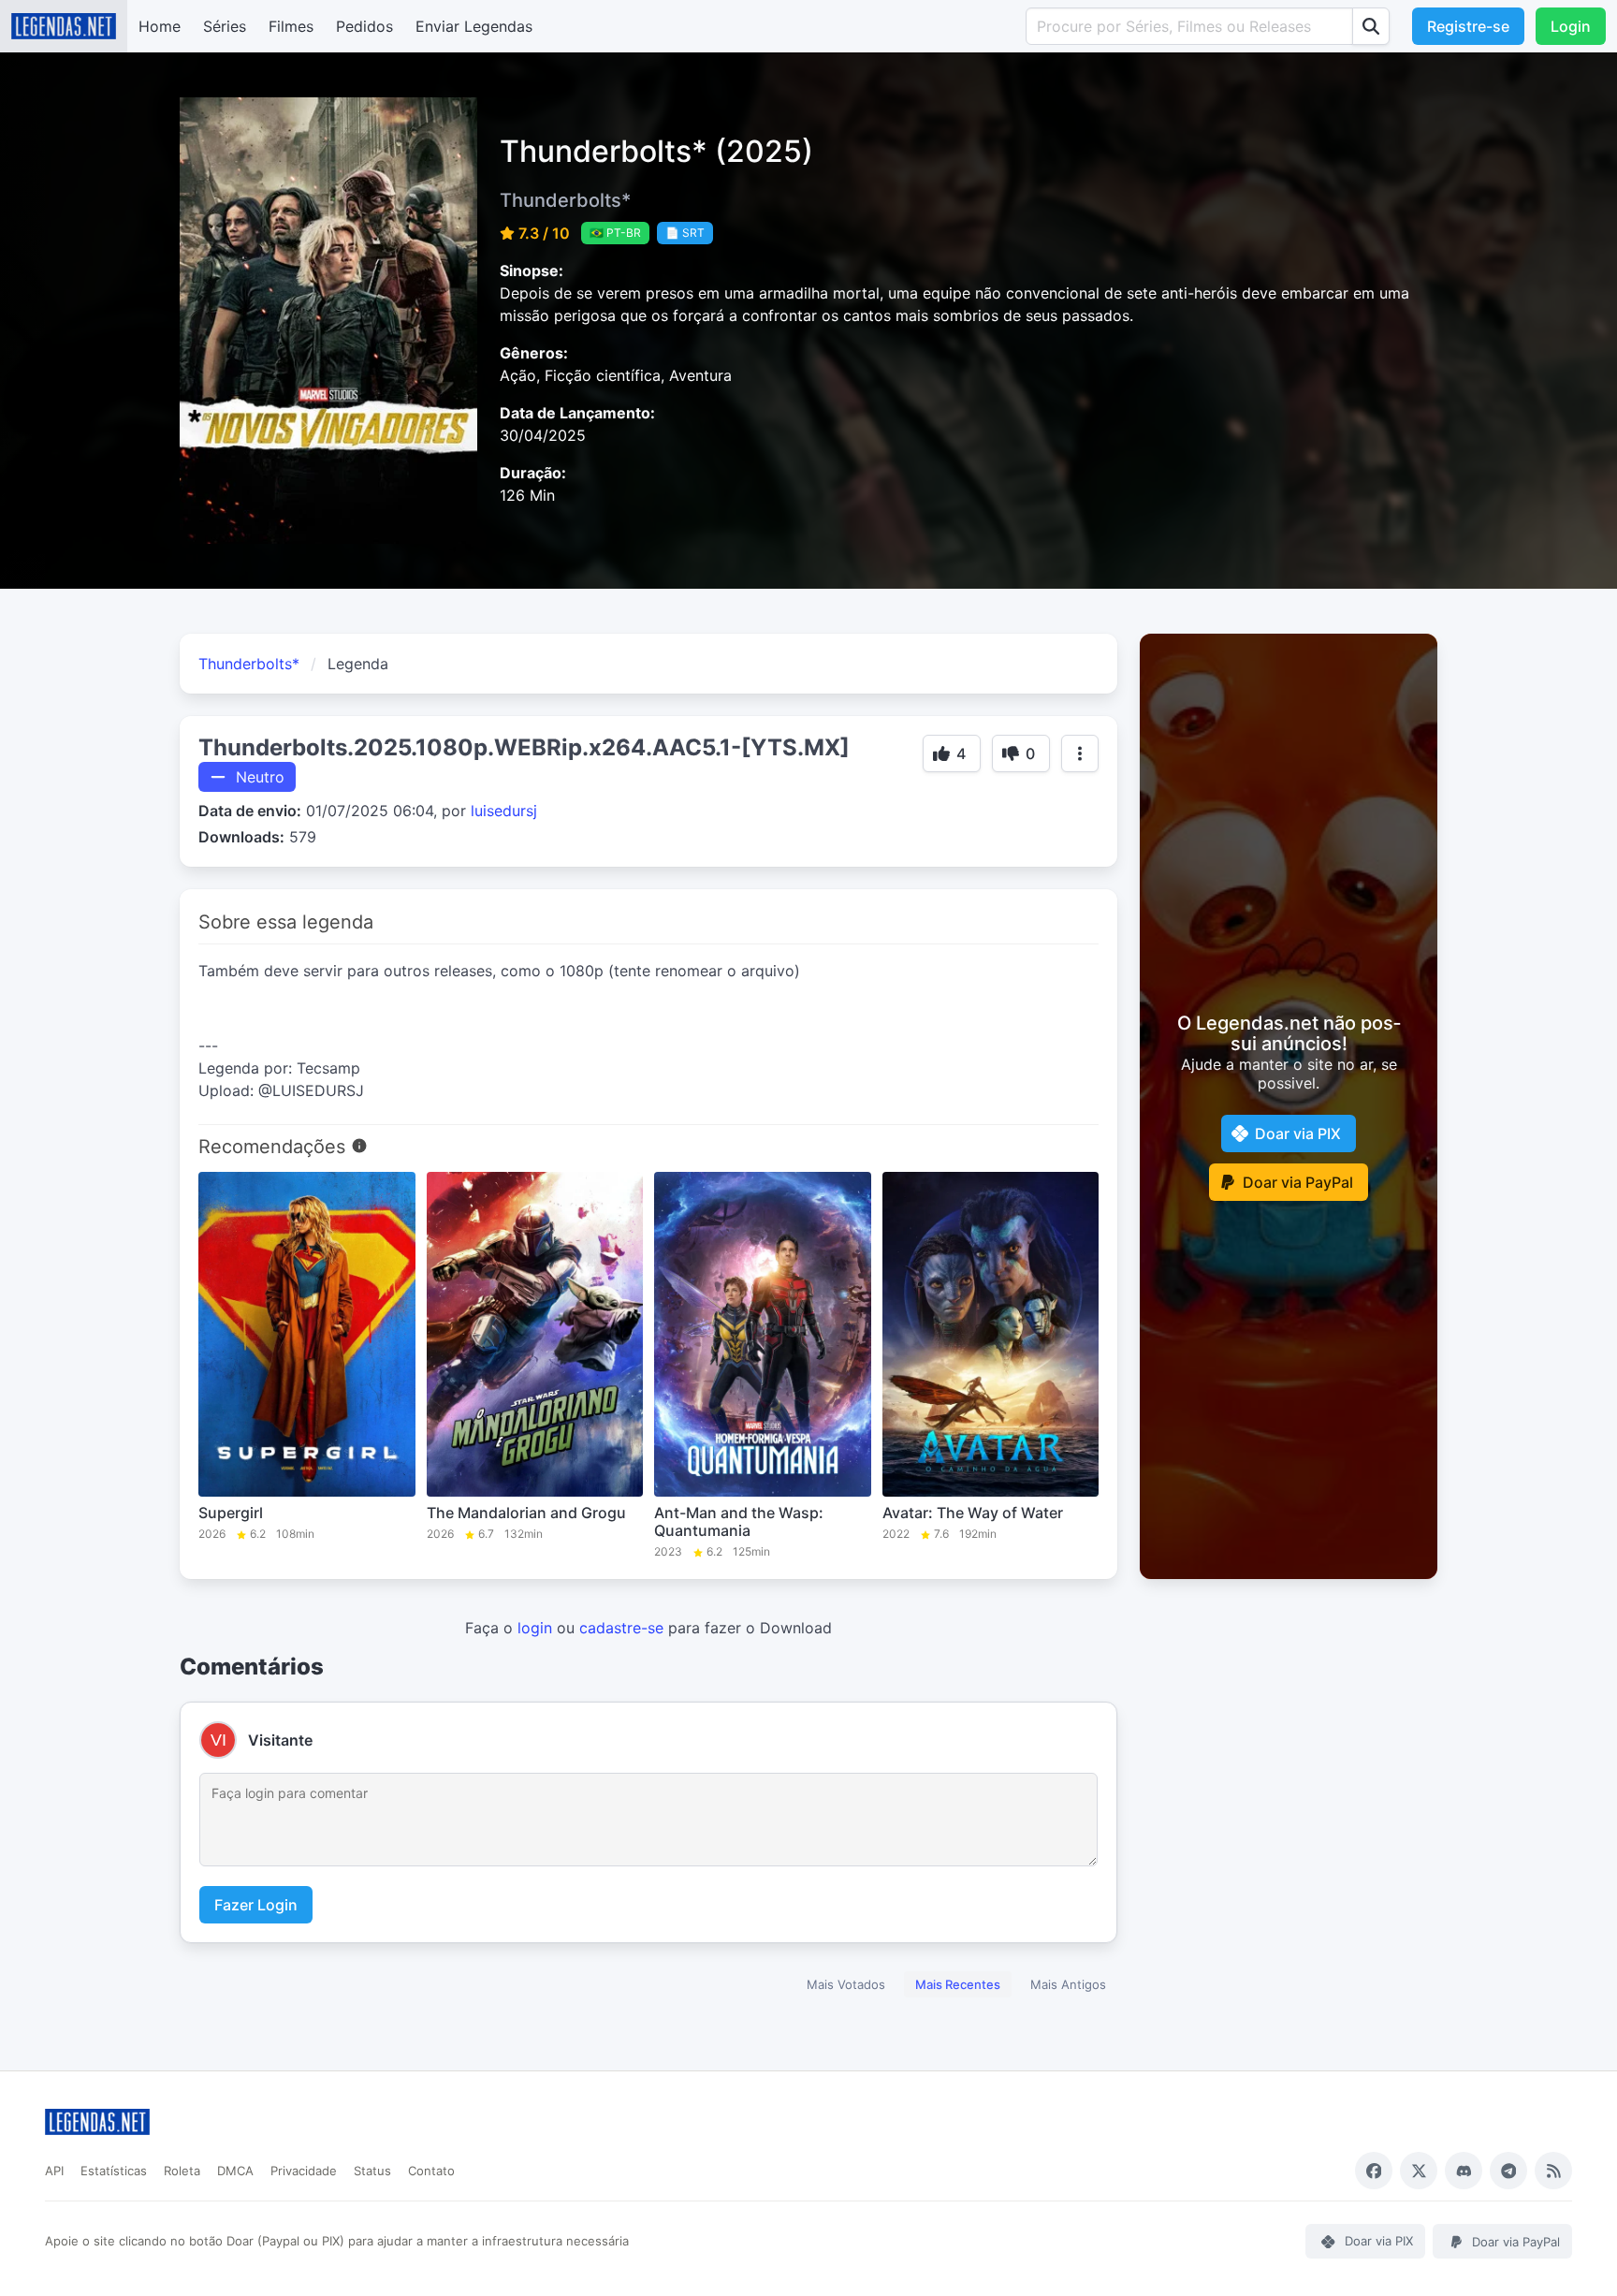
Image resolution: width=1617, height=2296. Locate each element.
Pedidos (364, 26)
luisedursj (504, 811)
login (535, 1628)
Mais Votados (846, 1984)
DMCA (235, 2171)
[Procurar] (1371, 26)
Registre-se (1468, 26)
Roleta (182, 2171)
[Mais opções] (1080, 753)
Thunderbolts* (249, 664)
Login (1571, 26)
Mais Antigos (1068, 1984)
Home (160, 26)
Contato (431, 2171)
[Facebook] (1374, 2171)
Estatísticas (114, 2171)
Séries (225, 26)
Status (372, 2171)
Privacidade (304, 2171)
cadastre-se (621, 1628)
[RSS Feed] (1553, 2171)
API (54, 2171)
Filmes (291, 26)
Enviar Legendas (474, 26)
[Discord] (1464, 2171)
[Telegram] (1508, 2171)
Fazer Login (256, 1905)
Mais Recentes (958, 1984)
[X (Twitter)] (1419, 2171)
